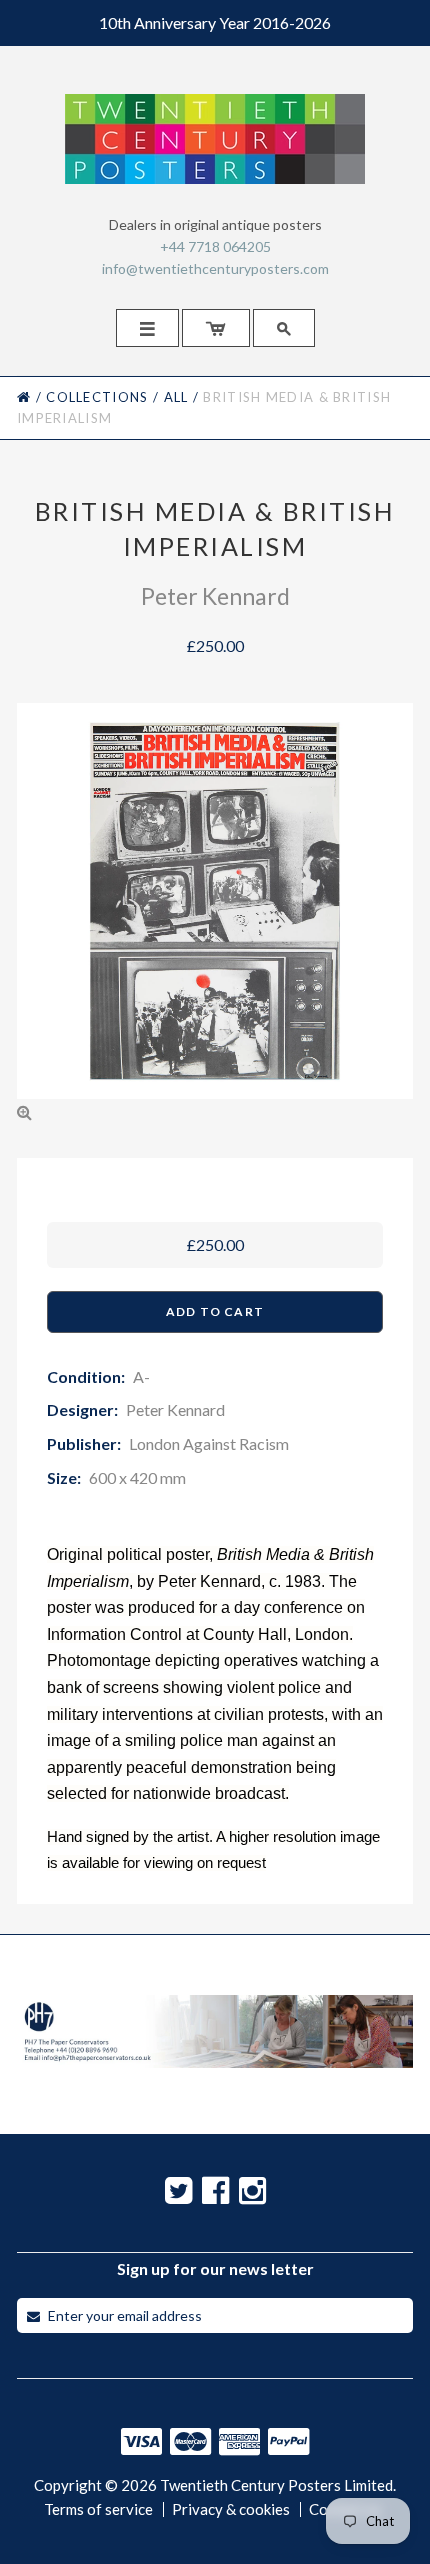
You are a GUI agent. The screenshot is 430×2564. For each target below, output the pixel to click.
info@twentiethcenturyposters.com (215, 268)
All (176, 397)
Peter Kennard (215, 596)
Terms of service (98, 2509)
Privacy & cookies (231, 2509)
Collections (97, 397)
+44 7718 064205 (215, 246)
